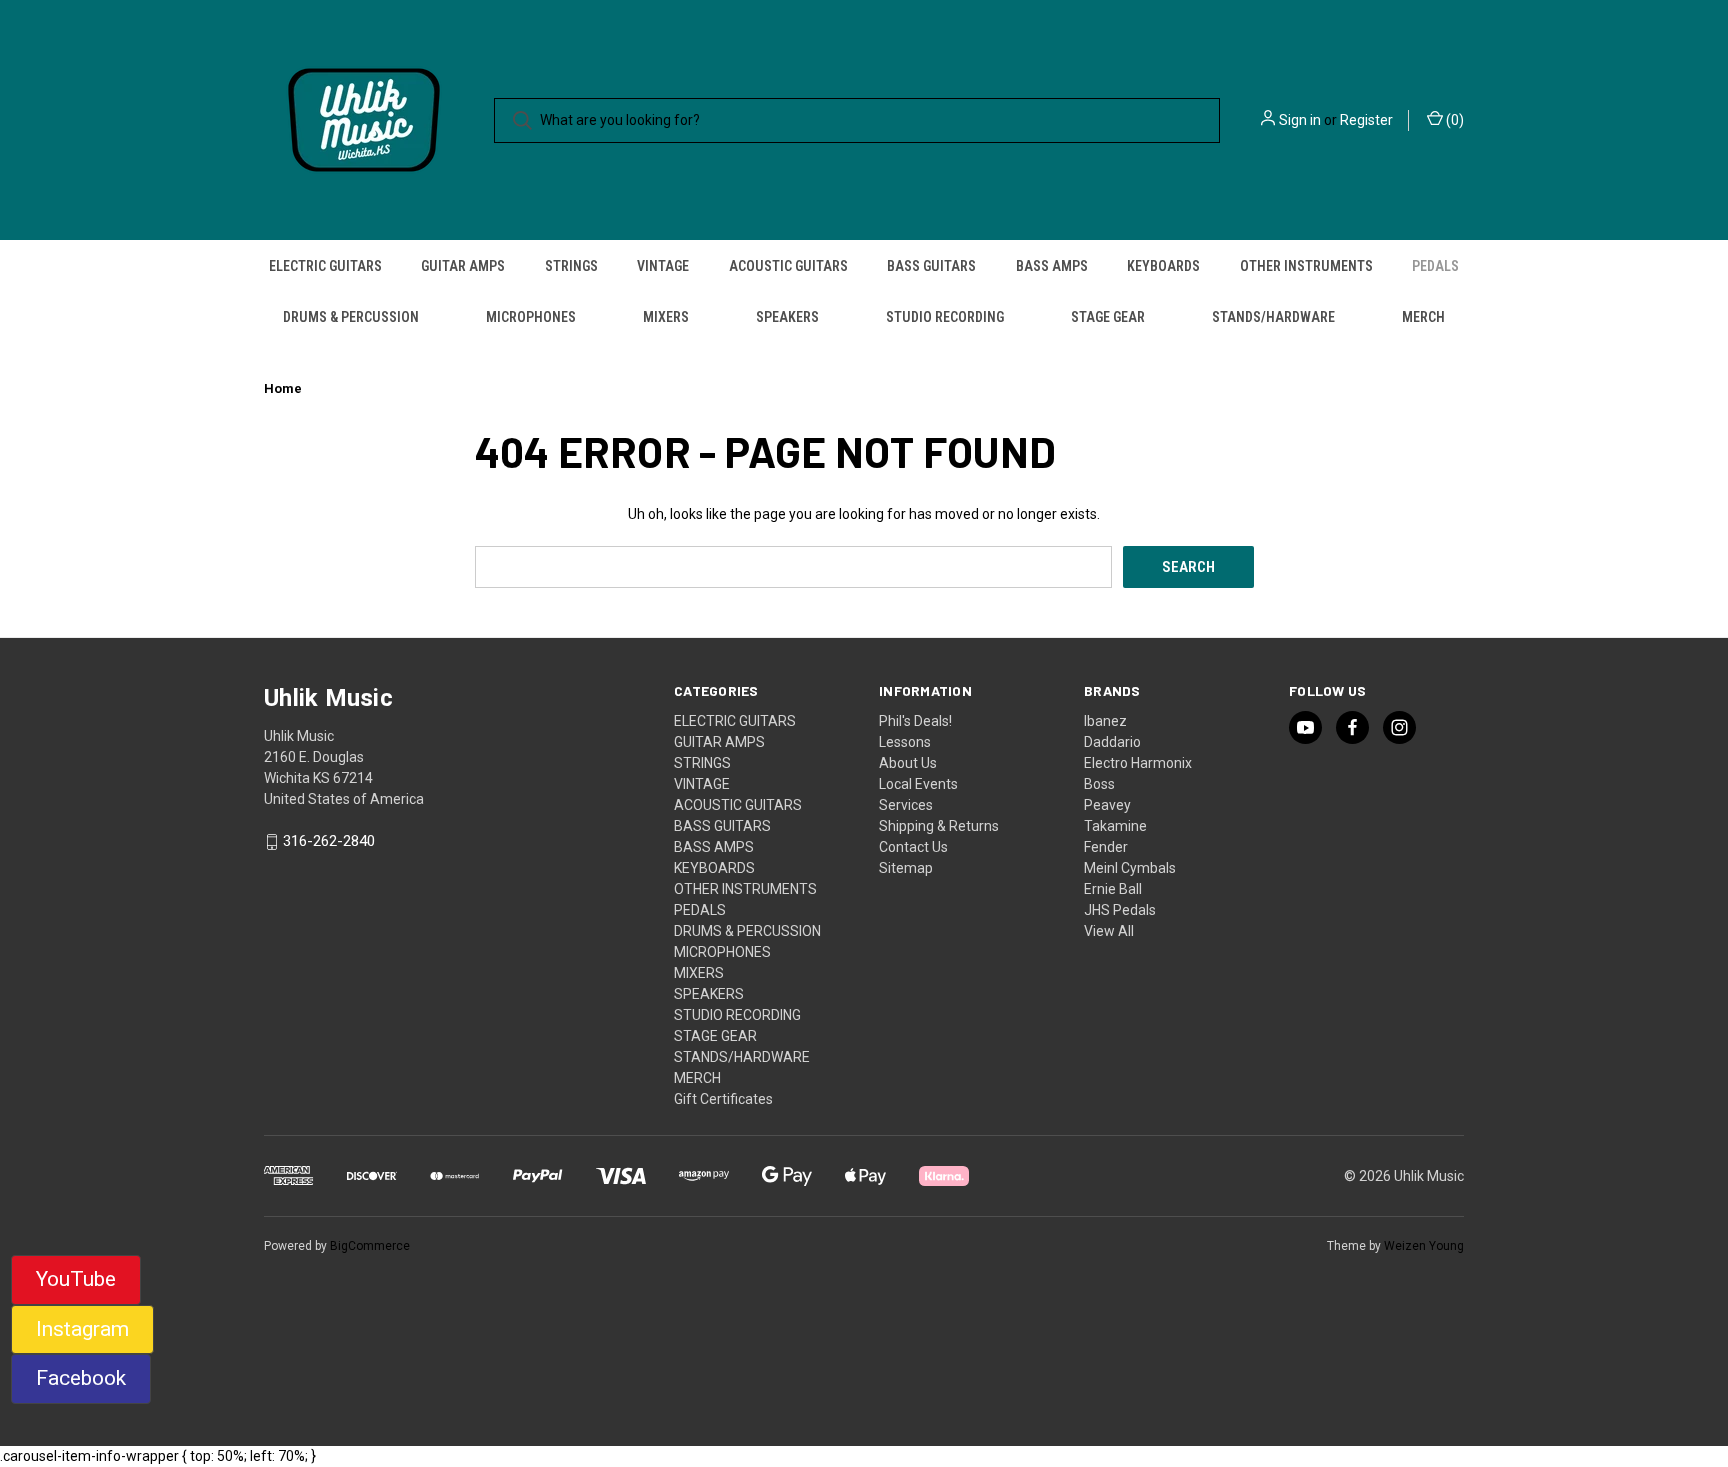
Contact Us (913, 847)
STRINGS (571, 266)
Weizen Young (1424, 1246)
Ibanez (1105, 721)
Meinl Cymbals (1130, 868)
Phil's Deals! (915, 721)
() (1453, 120)
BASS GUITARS (931, 266)
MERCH (1423, 317)
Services (906, 805)
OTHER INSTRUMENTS (1306, 266)
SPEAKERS (787, 317)
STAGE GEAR (1108, 317)
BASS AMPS (1052, 266)
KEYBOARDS (1163, 266)
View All (1109, 931)
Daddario (1112, 742)
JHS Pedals (1120, 910)
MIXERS (666, 317)
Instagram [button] (82, 1329)
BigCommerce (370, 1246)
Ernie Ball (1113, 889)
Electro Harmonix (1138, 763)
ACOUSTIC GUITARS (788, 266)
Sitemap (906, 868)
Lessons (905, 742)
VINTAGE (663, 266)
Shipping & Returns (939, 826)
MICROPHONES (531, 317)
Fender (1106, 847)
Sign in (1300, 120)
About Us (908, 763)
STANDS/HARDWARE (1273, 317)
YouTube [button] (76, 1279)
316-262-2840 (329, 842)
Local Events (918, 784)
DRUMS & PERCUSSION (351, 317)
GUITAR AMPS (463, 266)
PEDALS (1435, 266)
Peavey (1107, 805)
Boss (1099, 784)
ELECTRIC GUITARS (325, 266)
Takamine (1115, 826)
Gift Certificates (723, 1099)
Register (1366, 120)
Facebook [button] (81, 1378)
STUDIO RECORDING (945, 317)
